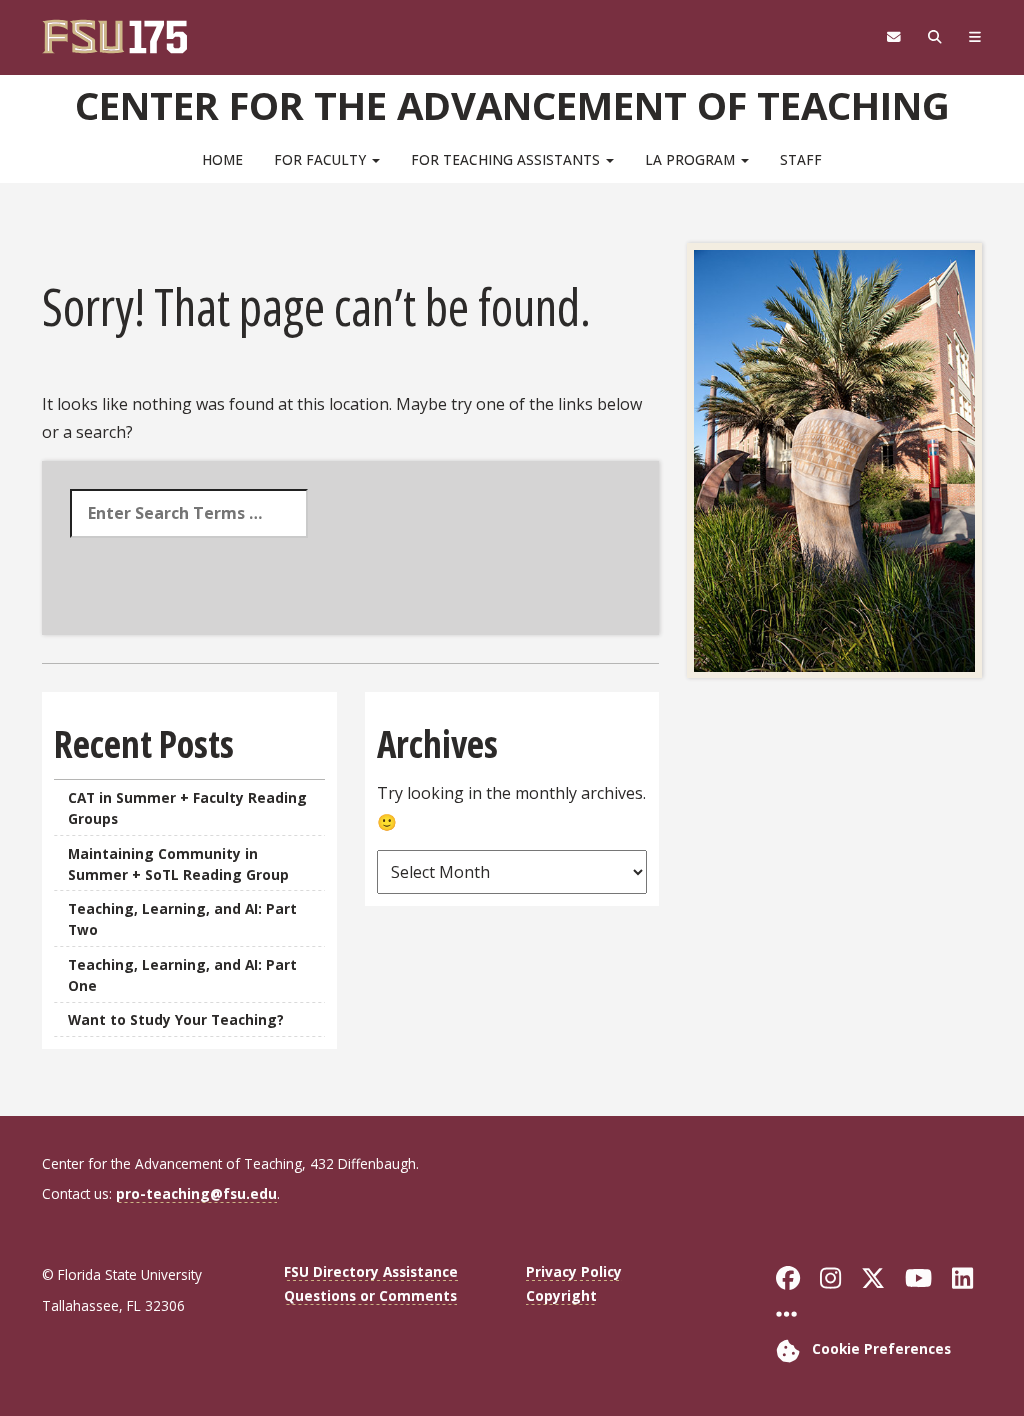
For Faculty (322, 159)
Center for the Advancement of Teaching (512, 105)
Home (222, 159)
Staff (801, 159)
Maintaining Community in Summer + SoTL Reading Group (178, 864)
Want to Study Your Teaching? (176, 1019)
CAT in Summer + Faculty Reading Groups (187, 808)
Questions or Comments (370, 1295)
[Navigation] (974, 37)
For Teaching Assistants (507, 159)
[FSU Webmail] (893, 37)
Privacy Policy (574, 1271)
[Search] (934, 37)
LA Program (692, 159)
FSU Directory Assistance (371, 1271)
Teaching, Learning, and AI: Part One (182, 975)
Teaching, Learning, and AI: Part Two (182, 919)
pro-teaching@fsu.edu (196, 1193)
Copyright (561, 1295)
